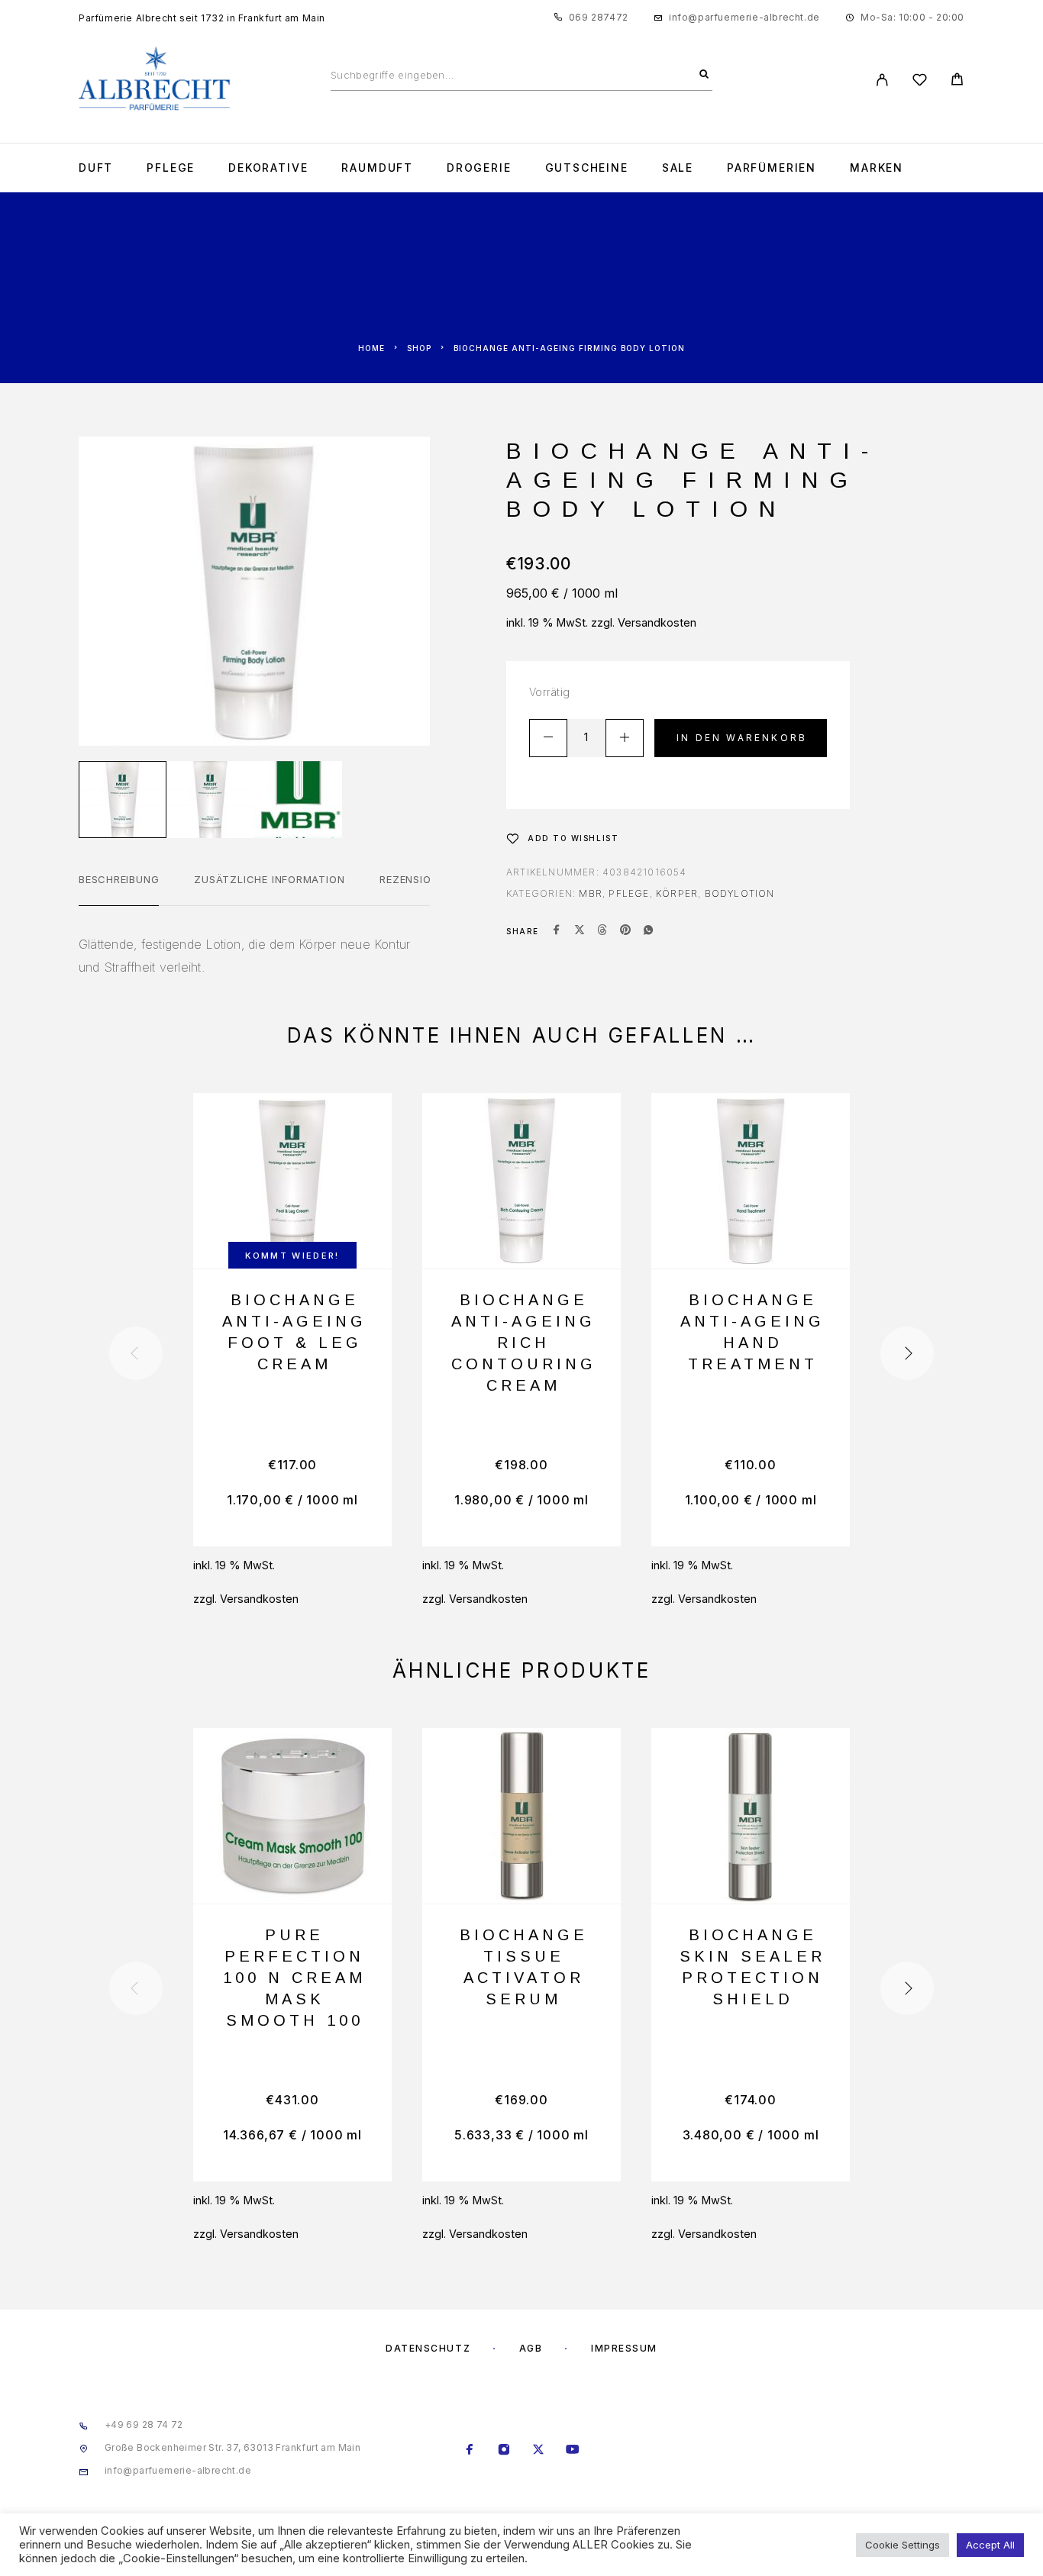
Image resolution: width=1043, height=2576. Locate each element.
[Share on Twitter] (580, 931)
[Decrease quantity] (548, 738)
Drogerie (479, 168)
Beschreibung (119, 879)
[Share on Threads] (602, 931)
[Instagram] (504, 2451)
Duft (96, 168)
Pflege (171, 168)
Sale (678, 168)
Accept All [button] (990, 2545)
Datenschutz (428, 2348)
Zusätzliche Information (269, 879)
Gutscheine (587, 168)
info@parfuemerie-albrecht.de (744, 17)
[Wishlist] (920, 82)
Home (371, 348)
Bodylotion (740, 893)
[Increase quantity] (625, 738)
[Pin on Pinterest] (625, 931)
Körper (677, 893)
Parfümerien (772, 168)
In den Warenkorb (742, 738)
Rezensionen (416, 879)
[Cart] (957, 81)
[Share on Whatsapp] (648, 931)
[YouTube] (573, 2451)
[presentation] (136, 1353)
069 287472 (599, 17)
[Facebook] (470, 2451)
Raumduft (377, 168)
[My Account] (882, 80)
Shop (419, 348)
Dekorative (268, 168)
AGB (531, 2348)
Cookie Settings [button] (903, 2545)
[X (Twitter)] (539, 2451)
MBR (591, 893)
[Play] (123, 800)
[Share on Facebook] (557, 931)
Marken (877, 168)
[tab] (119, 889)
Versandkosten (657, 622)
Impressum (624, 2348)
